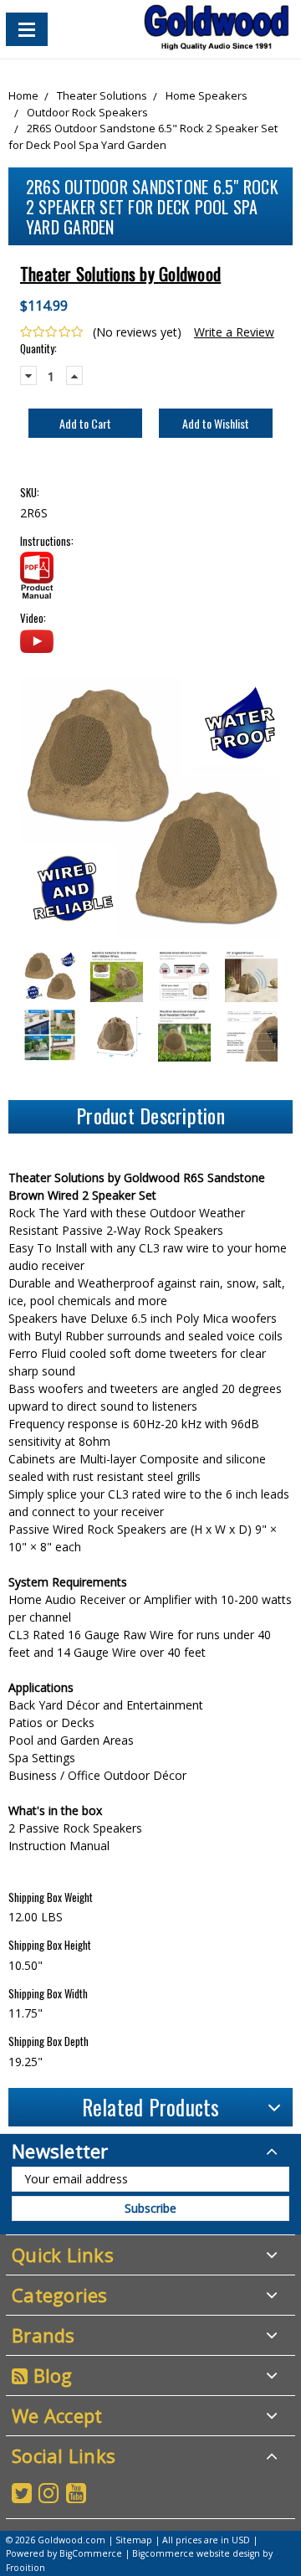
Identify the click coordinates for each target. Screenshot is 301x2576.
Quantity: (38, 349)
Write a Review (234, 332)
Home (23, 95)
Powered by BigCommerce (64, 2553)
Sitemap (134, 2540)
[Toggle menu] (27, 29)
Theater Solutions (102, 95)
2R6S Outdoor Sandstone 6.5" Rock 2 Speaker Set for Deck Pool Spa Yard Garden (143, 136)
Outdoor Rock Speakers (87, 112)
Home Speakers (207, 95)
